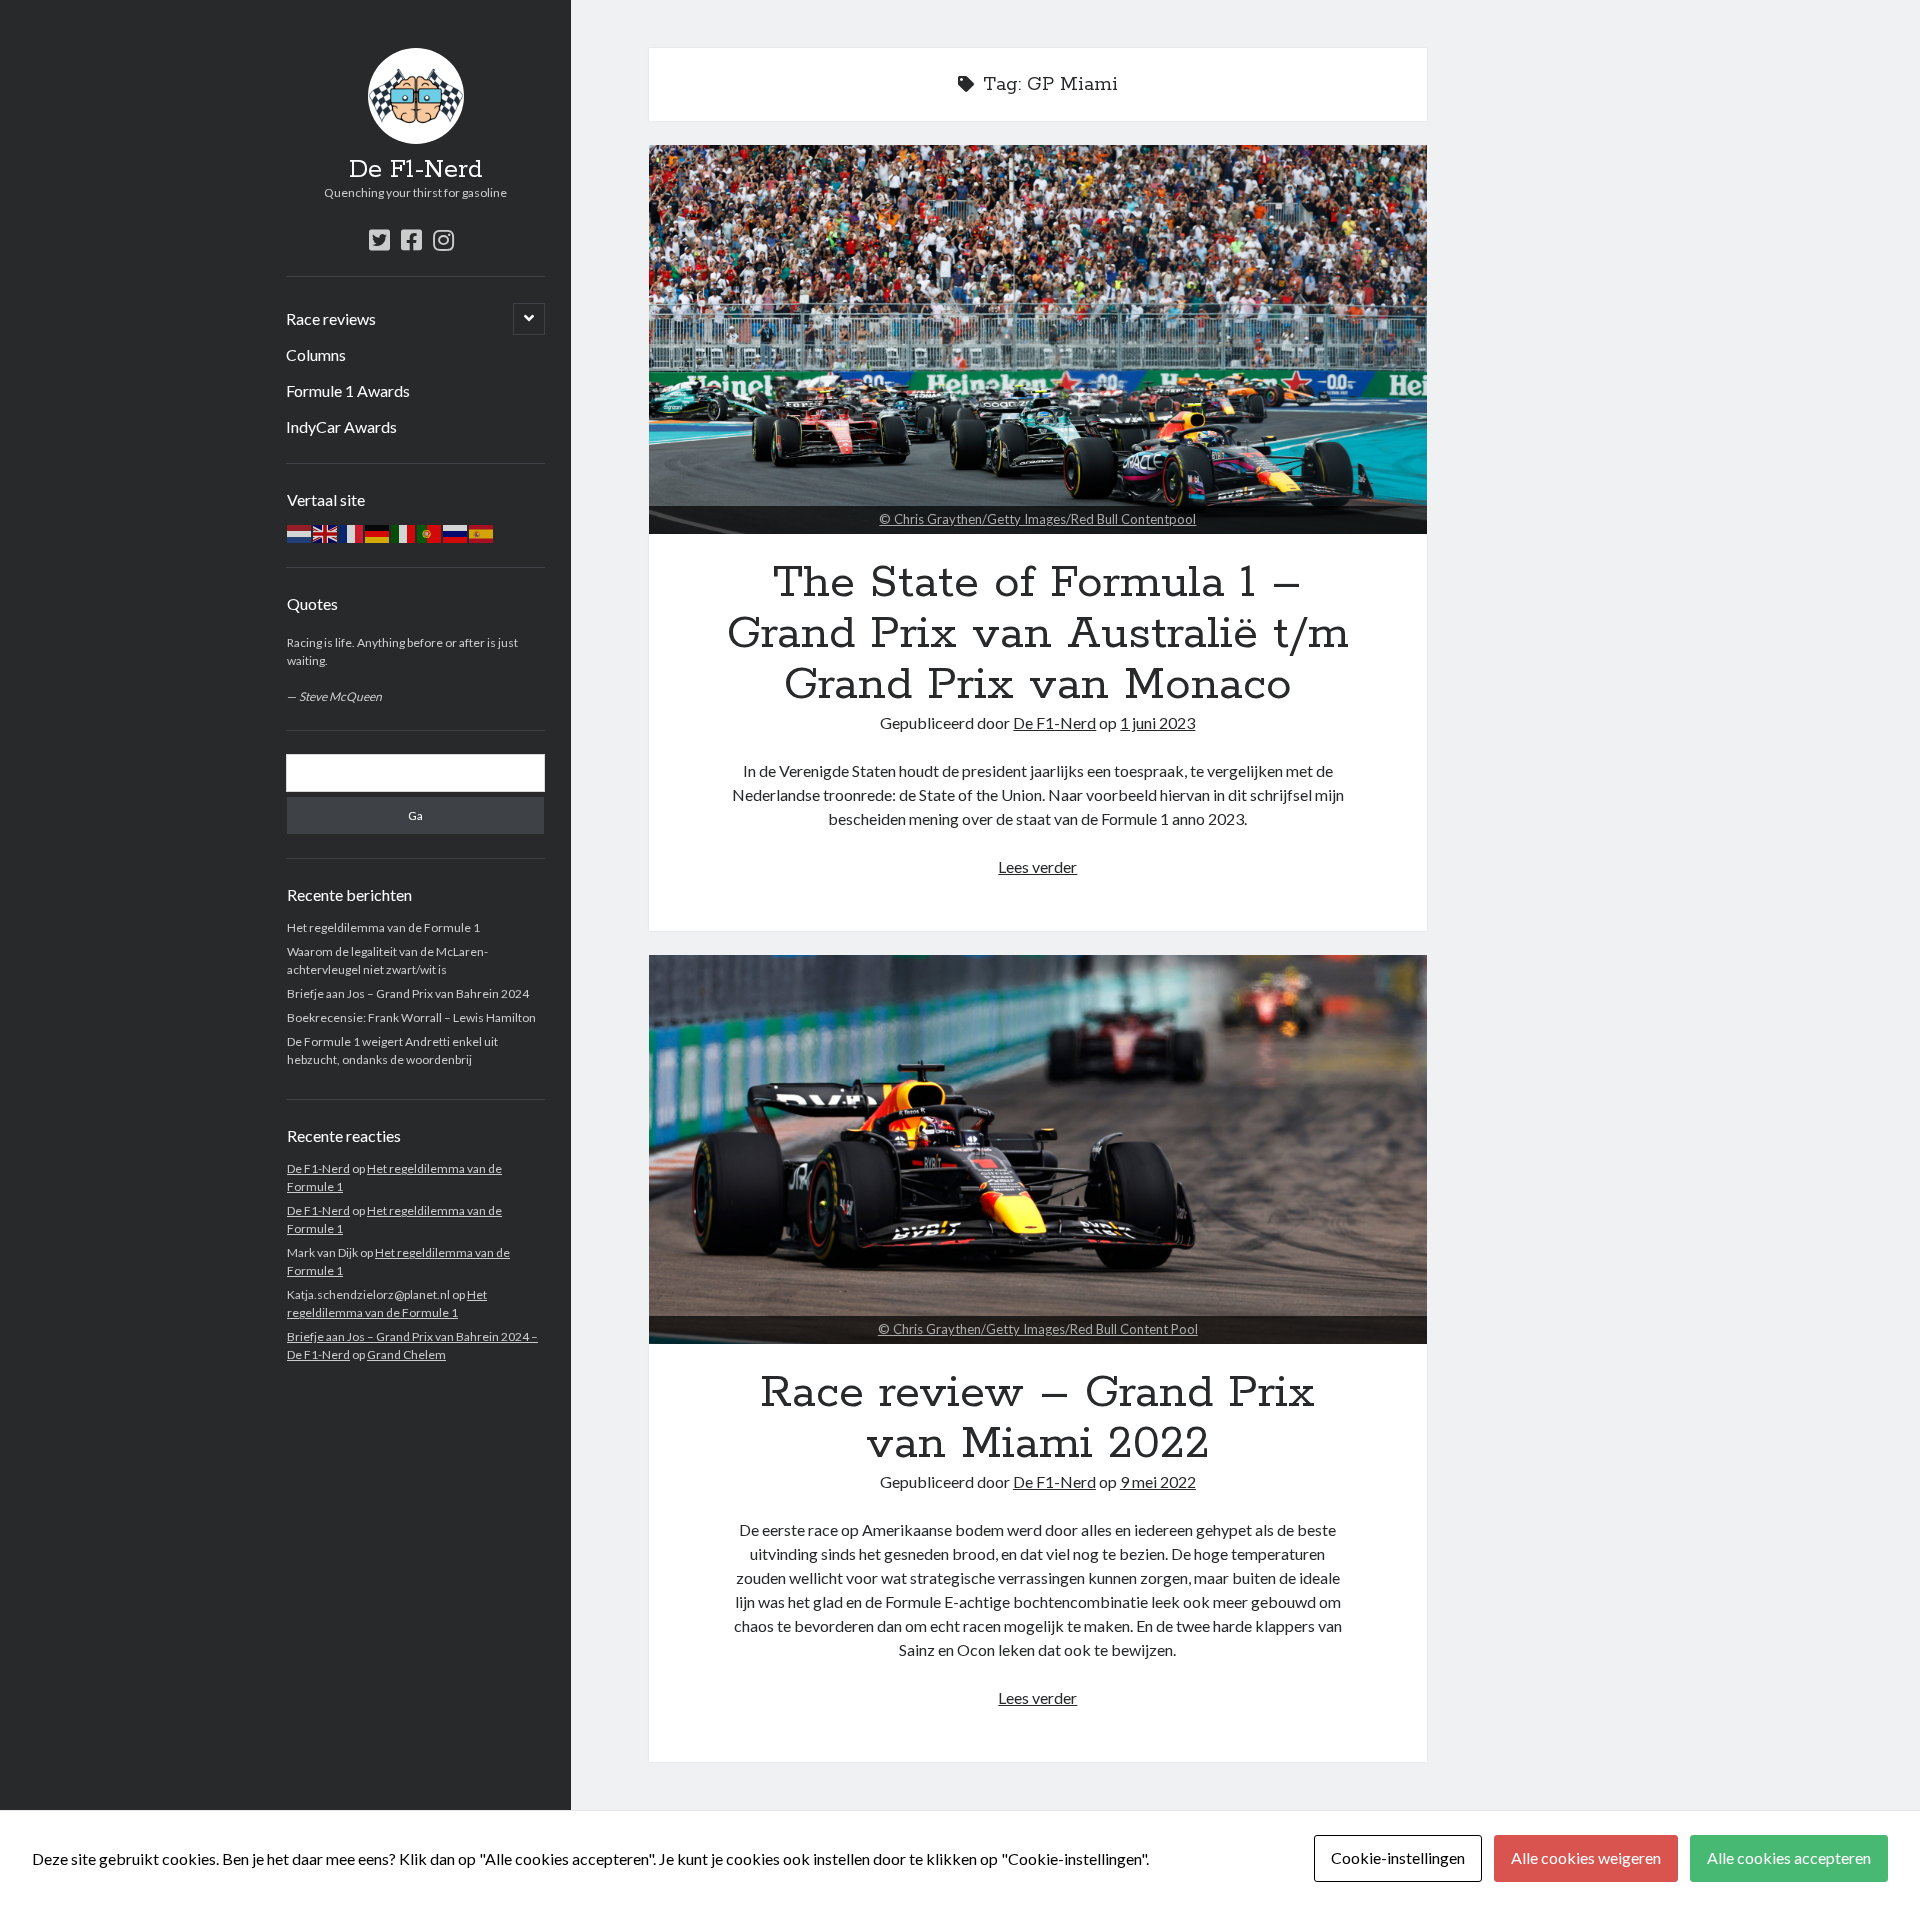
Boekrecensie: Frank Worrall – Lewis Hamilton (411, 1017)
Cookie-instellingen (1398, 1857)
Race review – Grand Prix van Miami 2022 (1038, 1149)
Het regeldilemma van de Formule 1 (383, 927)
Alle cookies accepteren (1789, 1857)
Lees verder (1037, 866)
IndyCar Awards (341, 426)
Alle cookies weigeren (1586, 1857)
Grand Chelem (406, 1354)
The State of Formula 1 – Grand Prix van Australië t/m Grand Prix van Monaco (1038, 339)
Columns (316, 354)
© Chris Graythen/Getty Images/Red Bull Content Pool (1038, 1329)
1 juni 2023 (1157, 722)
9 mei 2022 (1158, 1481)
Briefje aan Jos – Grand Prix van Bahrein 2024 (408, 993)
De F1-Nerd (416, 170)
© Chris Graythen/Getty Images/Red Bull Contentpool (1037, 519)
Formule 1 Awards (348, 390)
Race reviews (331, 318)
